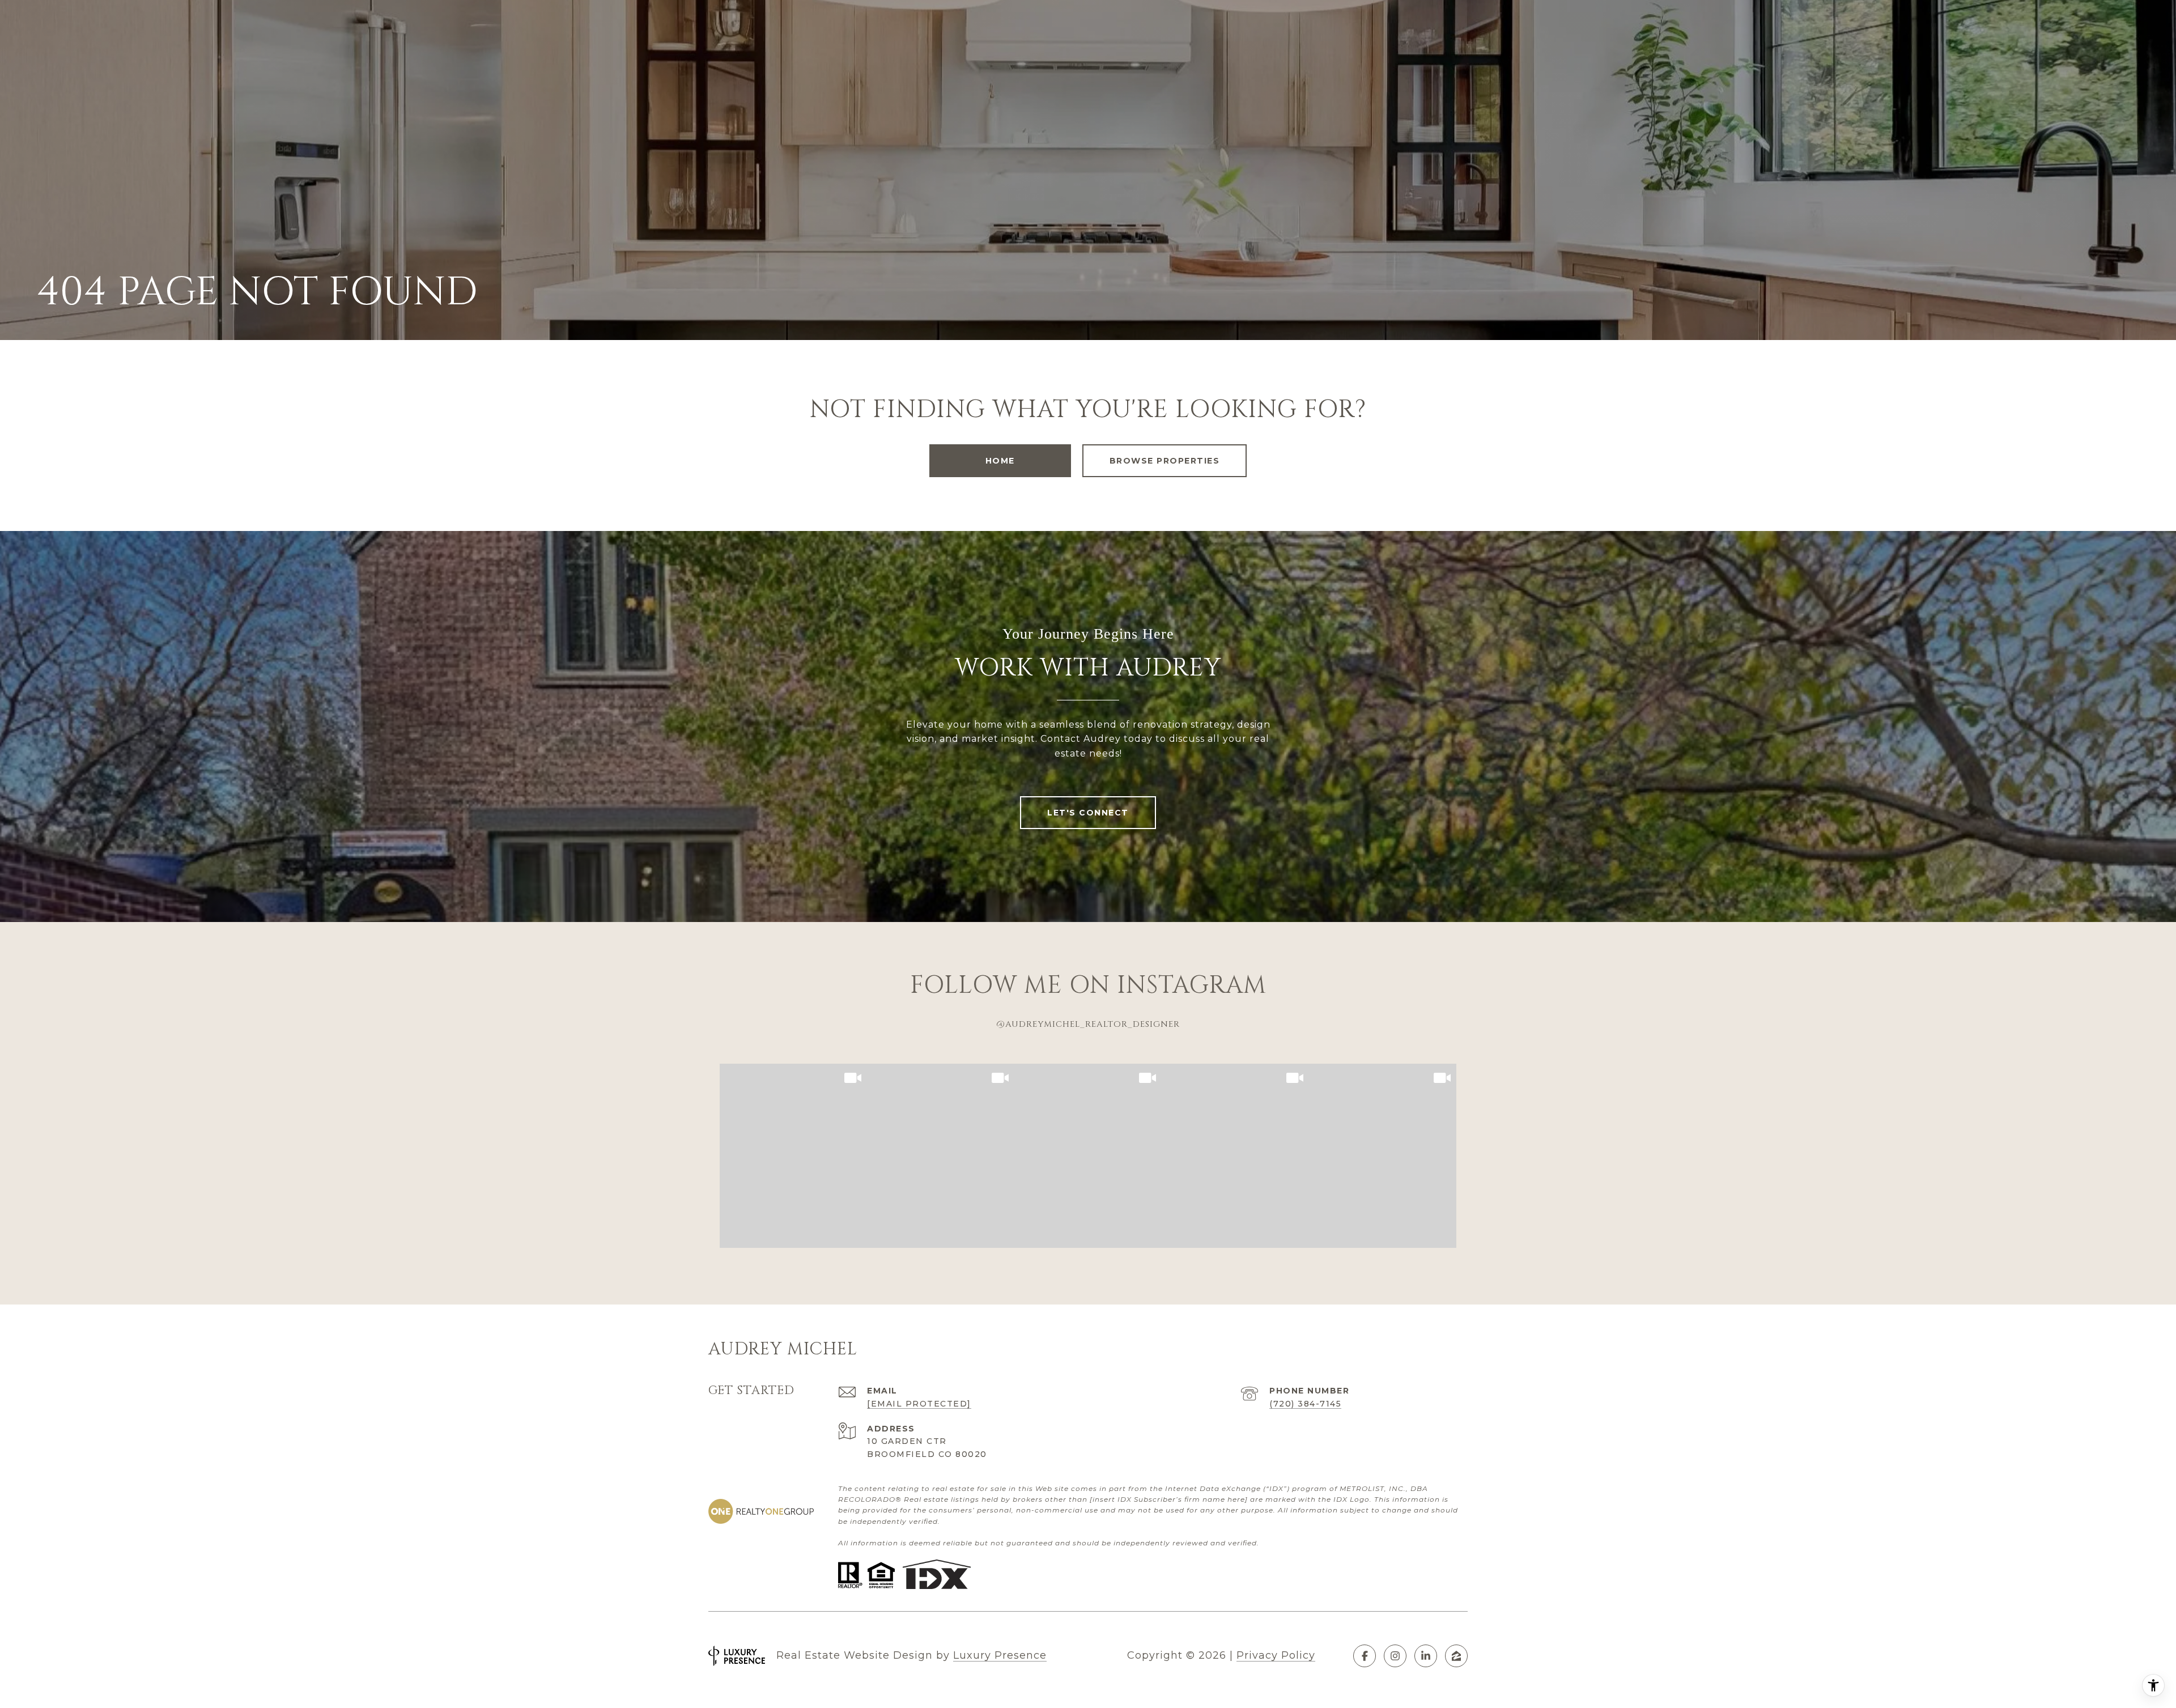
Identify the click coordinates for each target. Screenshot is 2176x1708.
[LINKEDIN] (1426, 1656)
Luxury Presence (1000, 1655)
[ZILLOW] (1456, 1656)
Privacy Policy (1276, 1655)
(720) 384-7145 (1305, 1404)
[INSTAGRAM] (1395, 1656)
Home (1000, 461)
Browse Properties (1165, 461)
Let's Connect (1088, 813)
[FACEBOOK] (1365, 1656)
